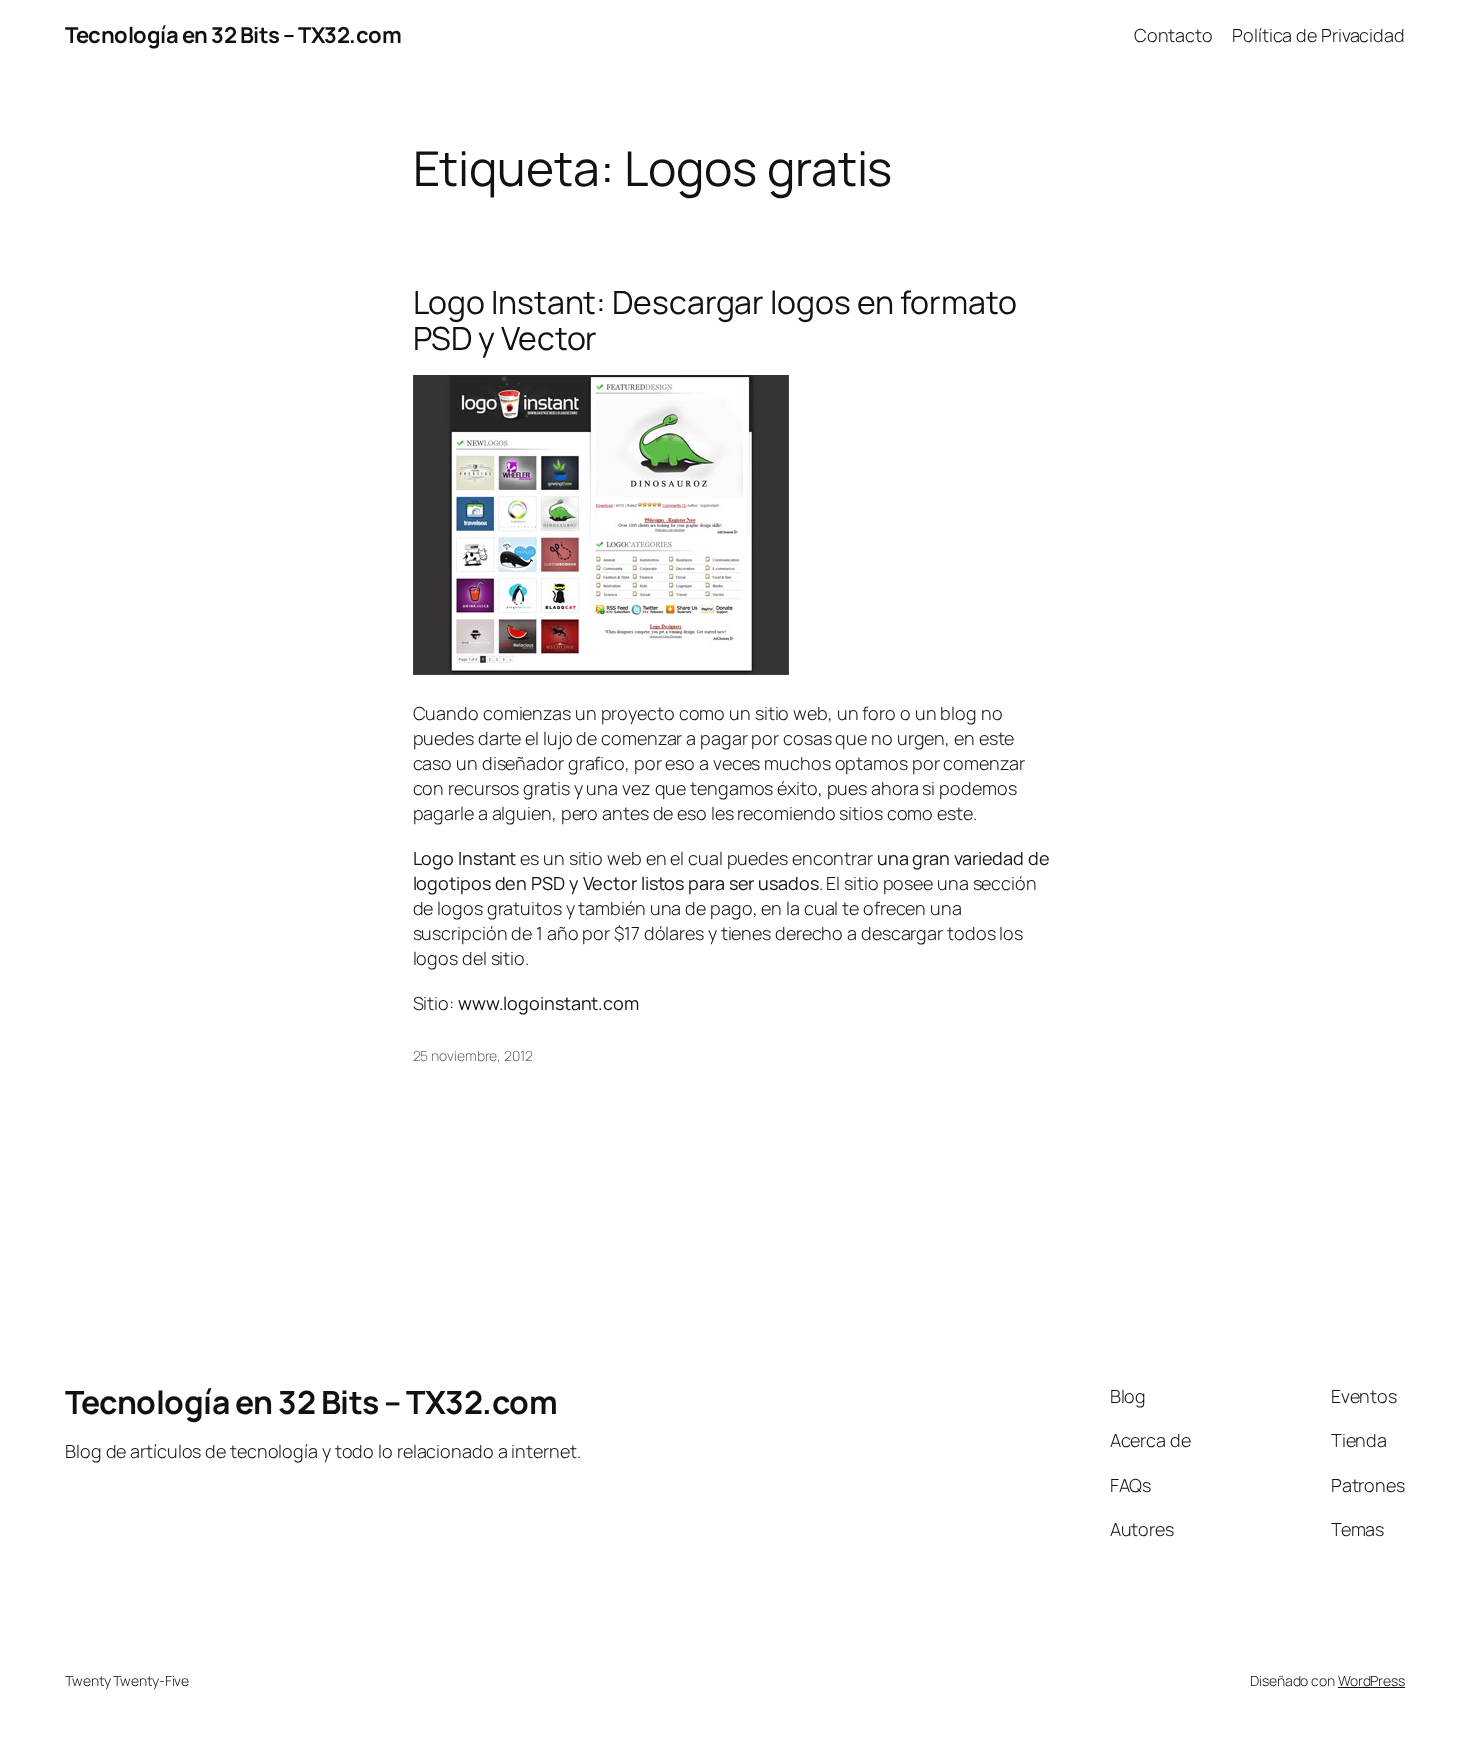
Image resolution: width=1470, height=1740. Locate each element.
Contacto (1173, 35)
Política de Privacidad (1318, 35)
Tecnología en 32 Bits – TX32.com (233, 35)
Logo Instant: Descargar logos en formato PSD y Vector (715, 320)
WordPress (1371, 1680)
